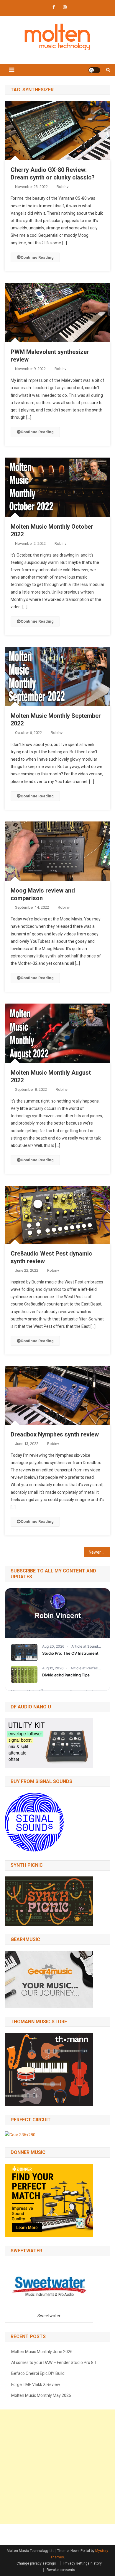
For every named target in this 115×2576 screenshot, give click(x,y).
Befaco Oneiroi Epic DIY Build (38, 2373)
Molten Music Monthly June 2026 (42, 2352)
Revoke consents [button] (61, 2570)
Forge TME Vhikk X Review (36, 2385)
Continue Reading (37, 257)
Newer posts (100, 1552)
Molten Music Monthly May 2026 (41, 2395)
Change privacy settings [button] (36, 2563)
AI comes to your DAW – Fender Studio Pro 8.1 (54, 2362)
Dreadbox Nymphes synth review (55, 1434)
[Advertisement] (57, 2467)
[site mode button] (94, 70)
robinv (63, 187)
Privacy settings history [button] (83, 2563)
